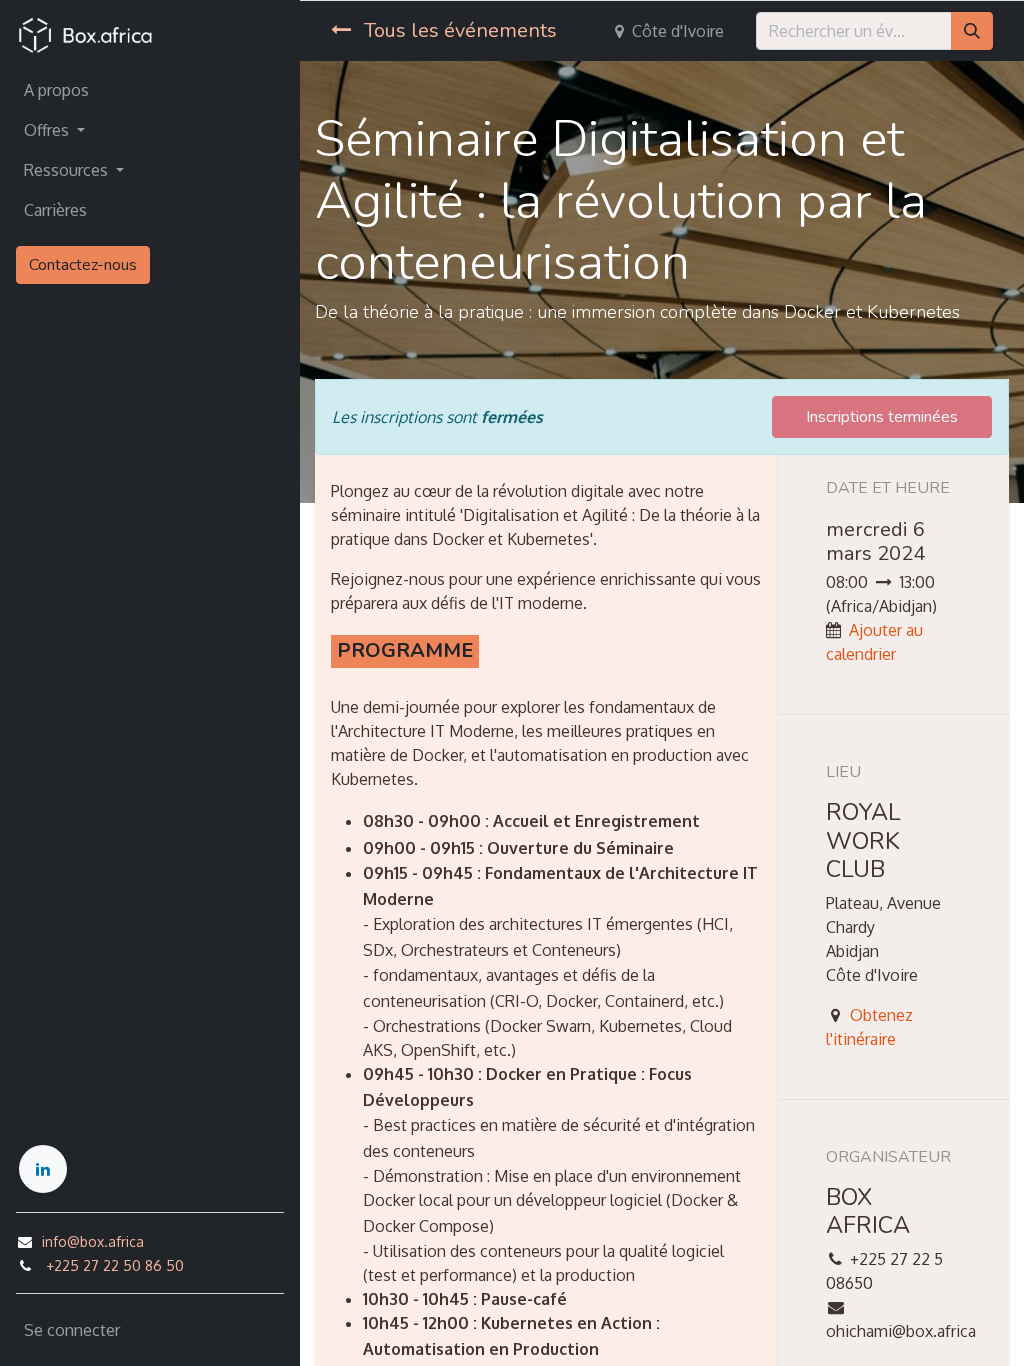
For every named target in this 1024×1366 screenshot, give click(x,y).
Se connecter (72, 1330)
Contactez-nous (83, 265)
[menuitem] (150, 90)
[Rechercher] (972, 31)
